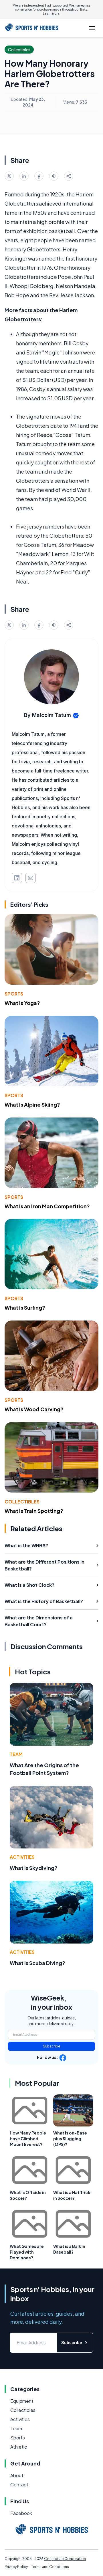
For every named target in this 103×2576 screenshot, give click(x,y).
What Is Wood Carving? (34, 1409)
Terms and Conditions (50, 2567)
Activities (22, 1857)
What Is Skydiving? (34, 1868)
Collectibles (22, 1502)
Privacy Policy (16, 2567)
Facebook (21, 2513)
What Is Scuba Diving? (37, 1963)
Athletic (19, 2447)
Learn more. (52, 13)
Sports (14, 994)
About (17, 2475)
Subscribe (52, 2046)
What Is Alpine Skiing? (32, 1104)
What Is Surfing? (25, 1307)
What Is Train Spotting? (34, 1511)
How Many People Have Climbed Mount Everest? (28, 2139)
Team (16, 1754)
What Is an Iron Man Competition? (47, 1206)
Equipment (22, 2401)
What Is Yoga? (22, 1003)
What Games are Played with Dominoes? (27, 2252)
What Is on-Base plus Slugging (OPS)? (70, 2139)
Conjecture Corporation (65, 2559)
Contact (19, 2485)
